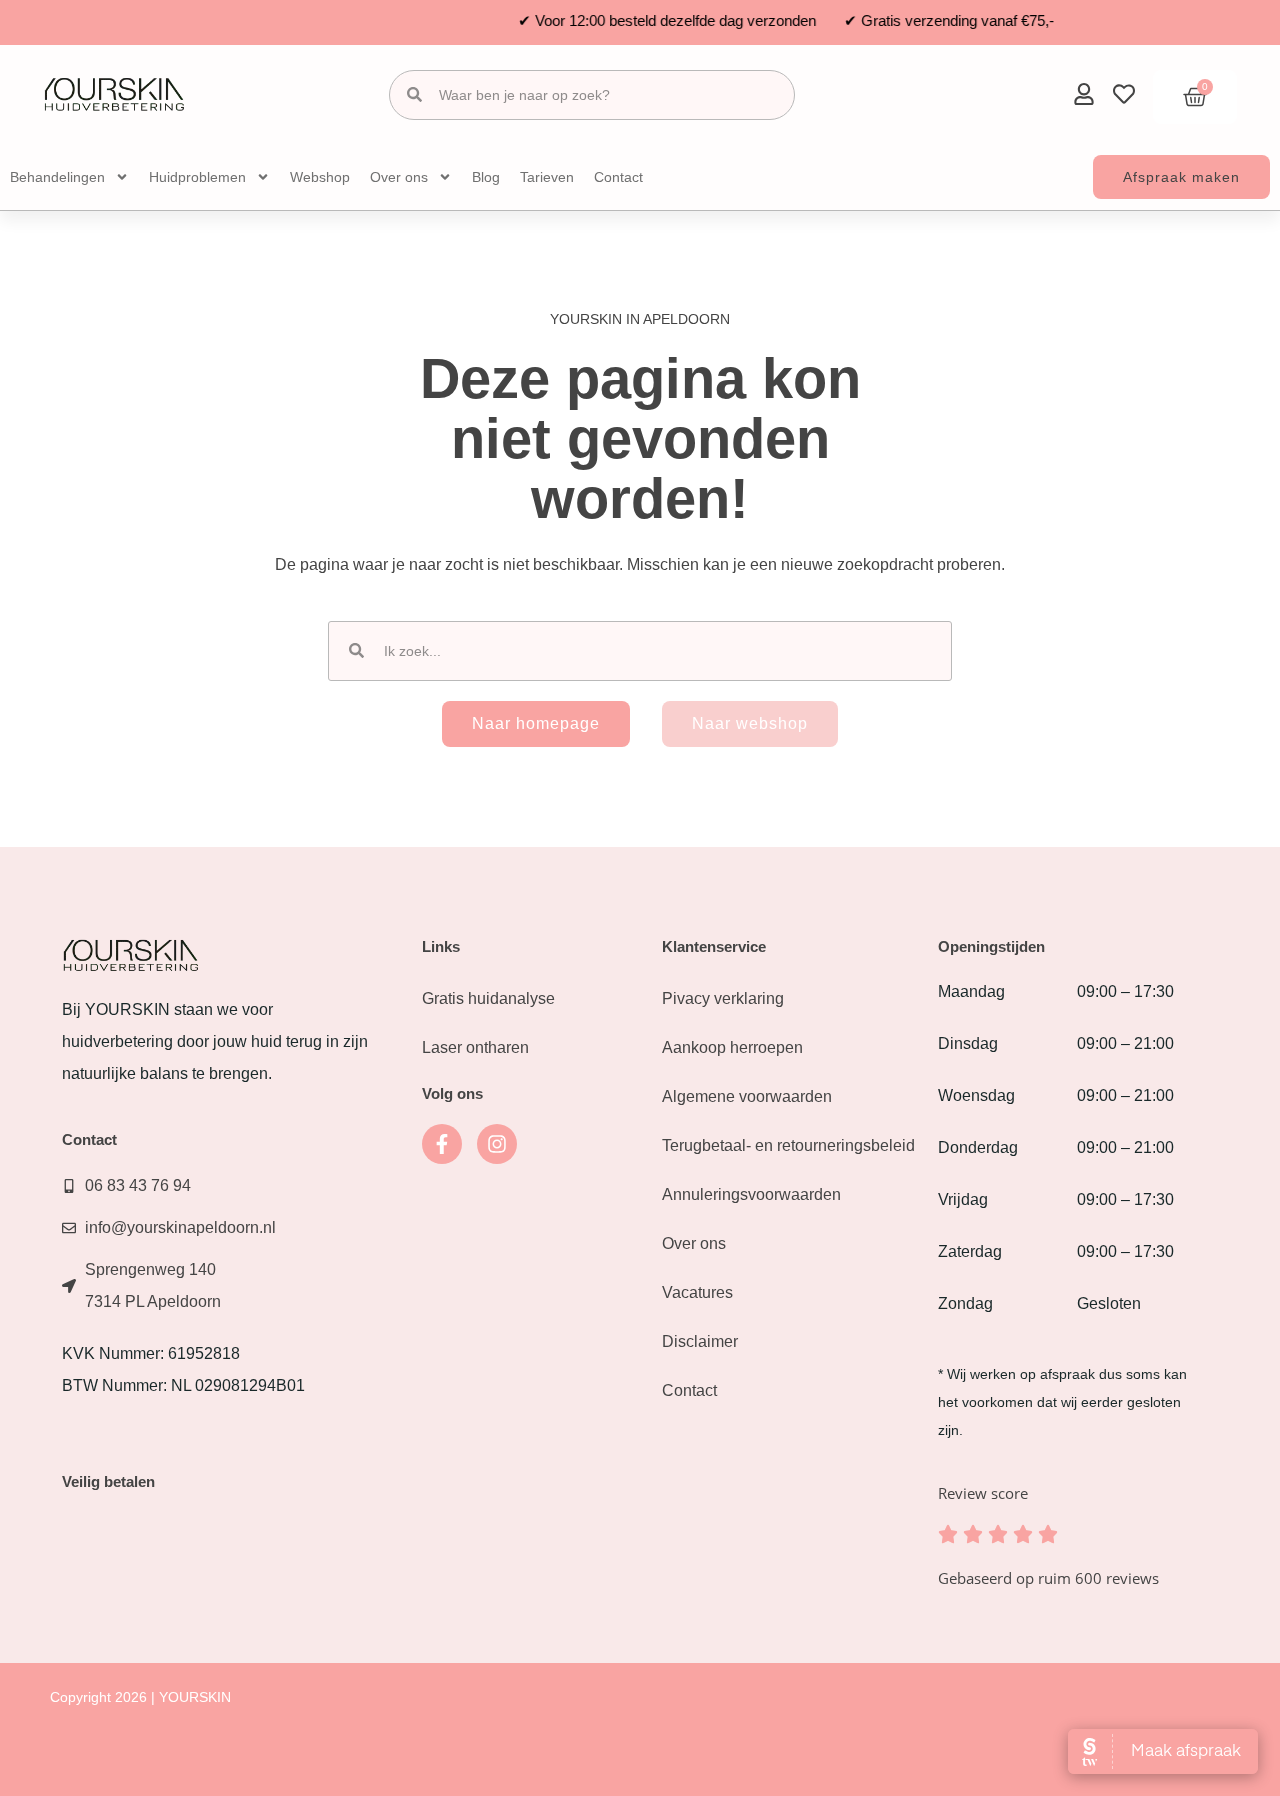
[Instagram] (497, 1144)
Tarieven (547, 177)
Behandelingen (57, 177)
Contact (618, 177)
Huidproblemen (197, 177)
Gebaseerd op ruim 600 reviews (1048, 1578)
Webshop (320, 177)
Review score (983, 1493)
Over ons (399, 177)
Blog (486, 177)
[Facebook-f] (442, 1144)
